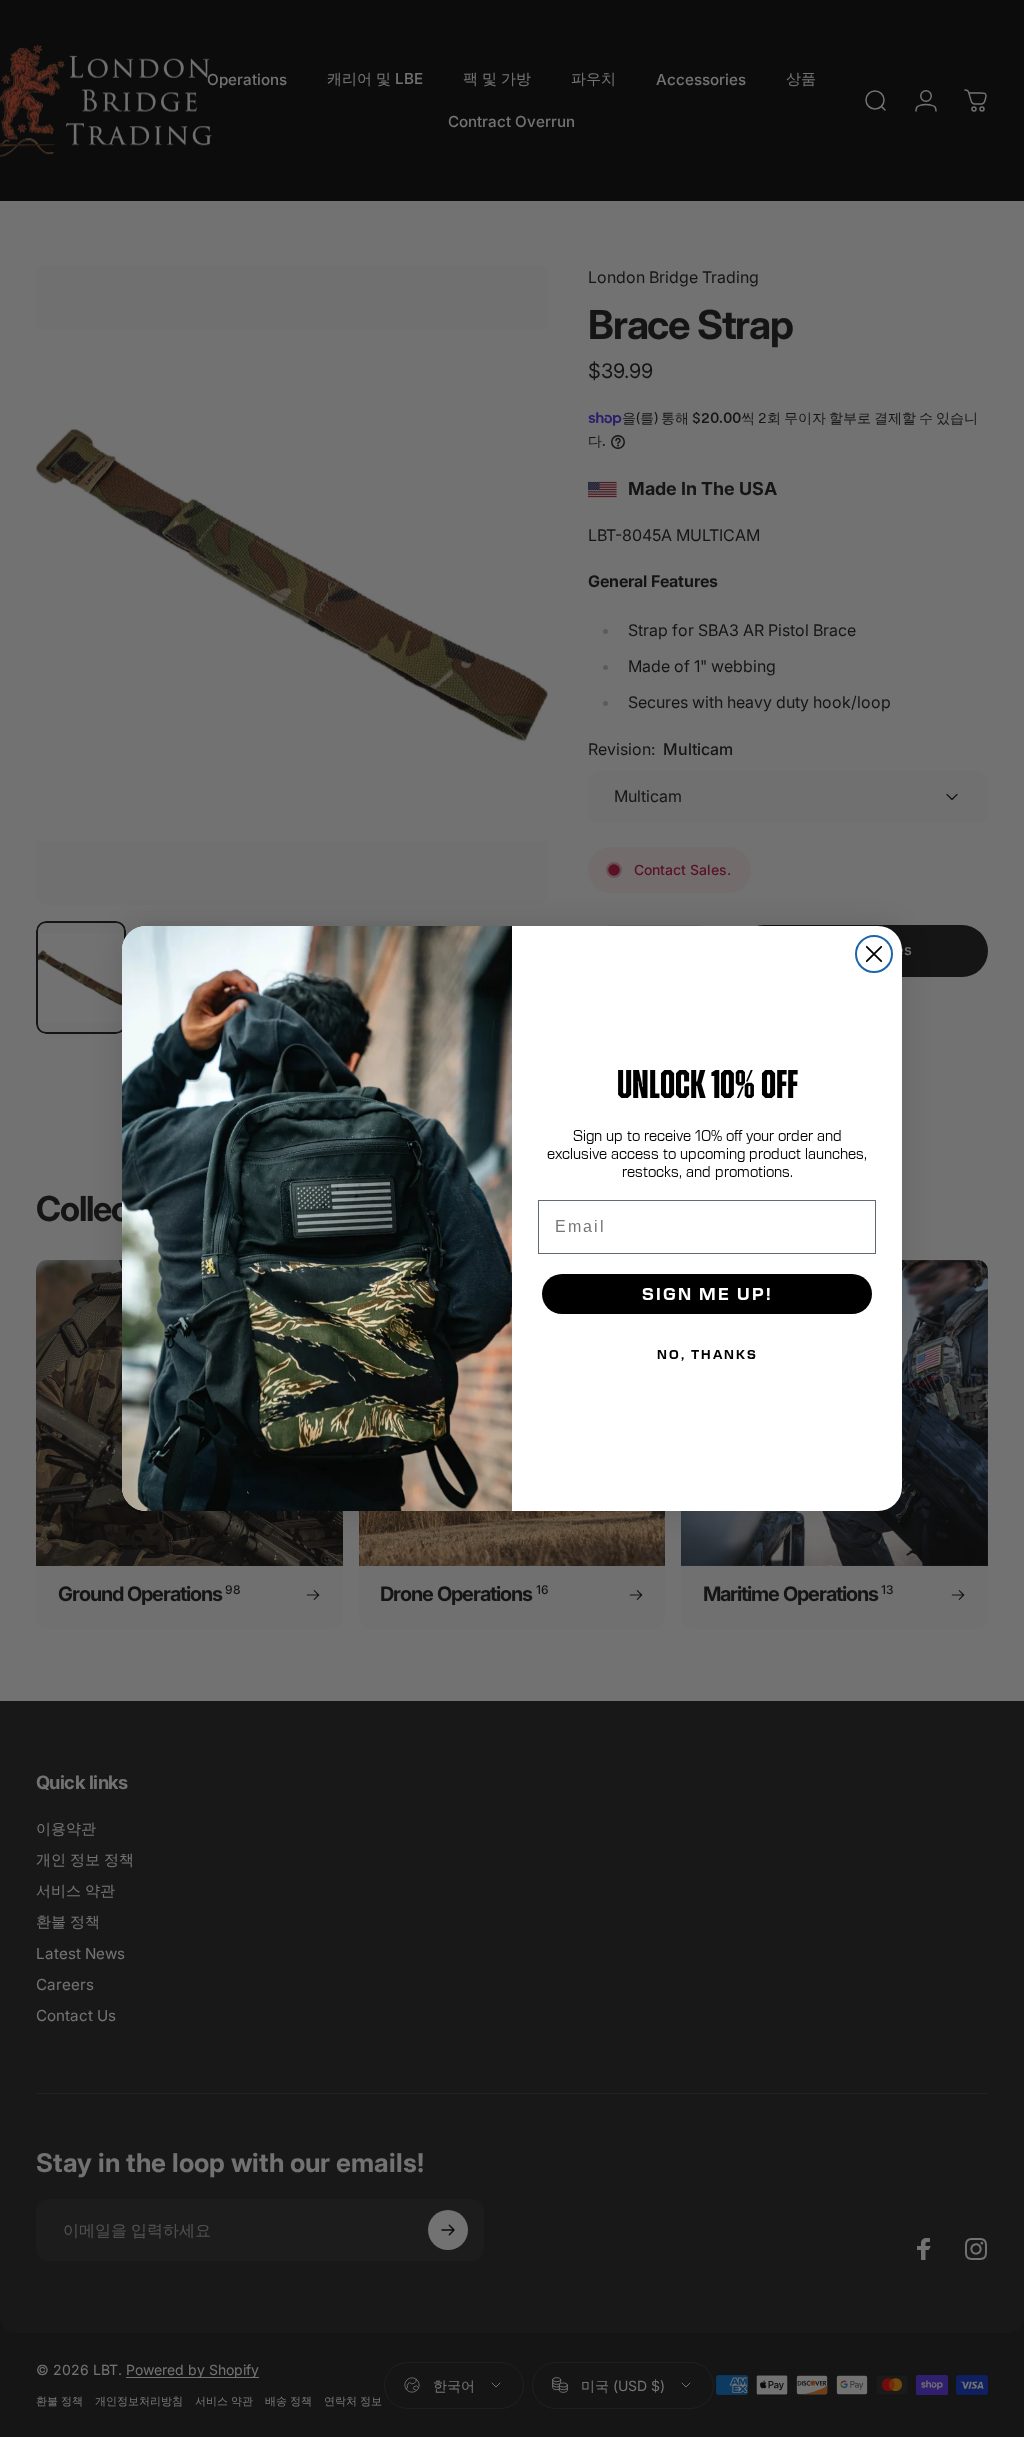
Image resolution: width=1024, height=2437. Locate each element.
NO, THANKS (707, 1354)
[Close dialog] (874, 954)
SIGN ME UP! (707, 1293)
